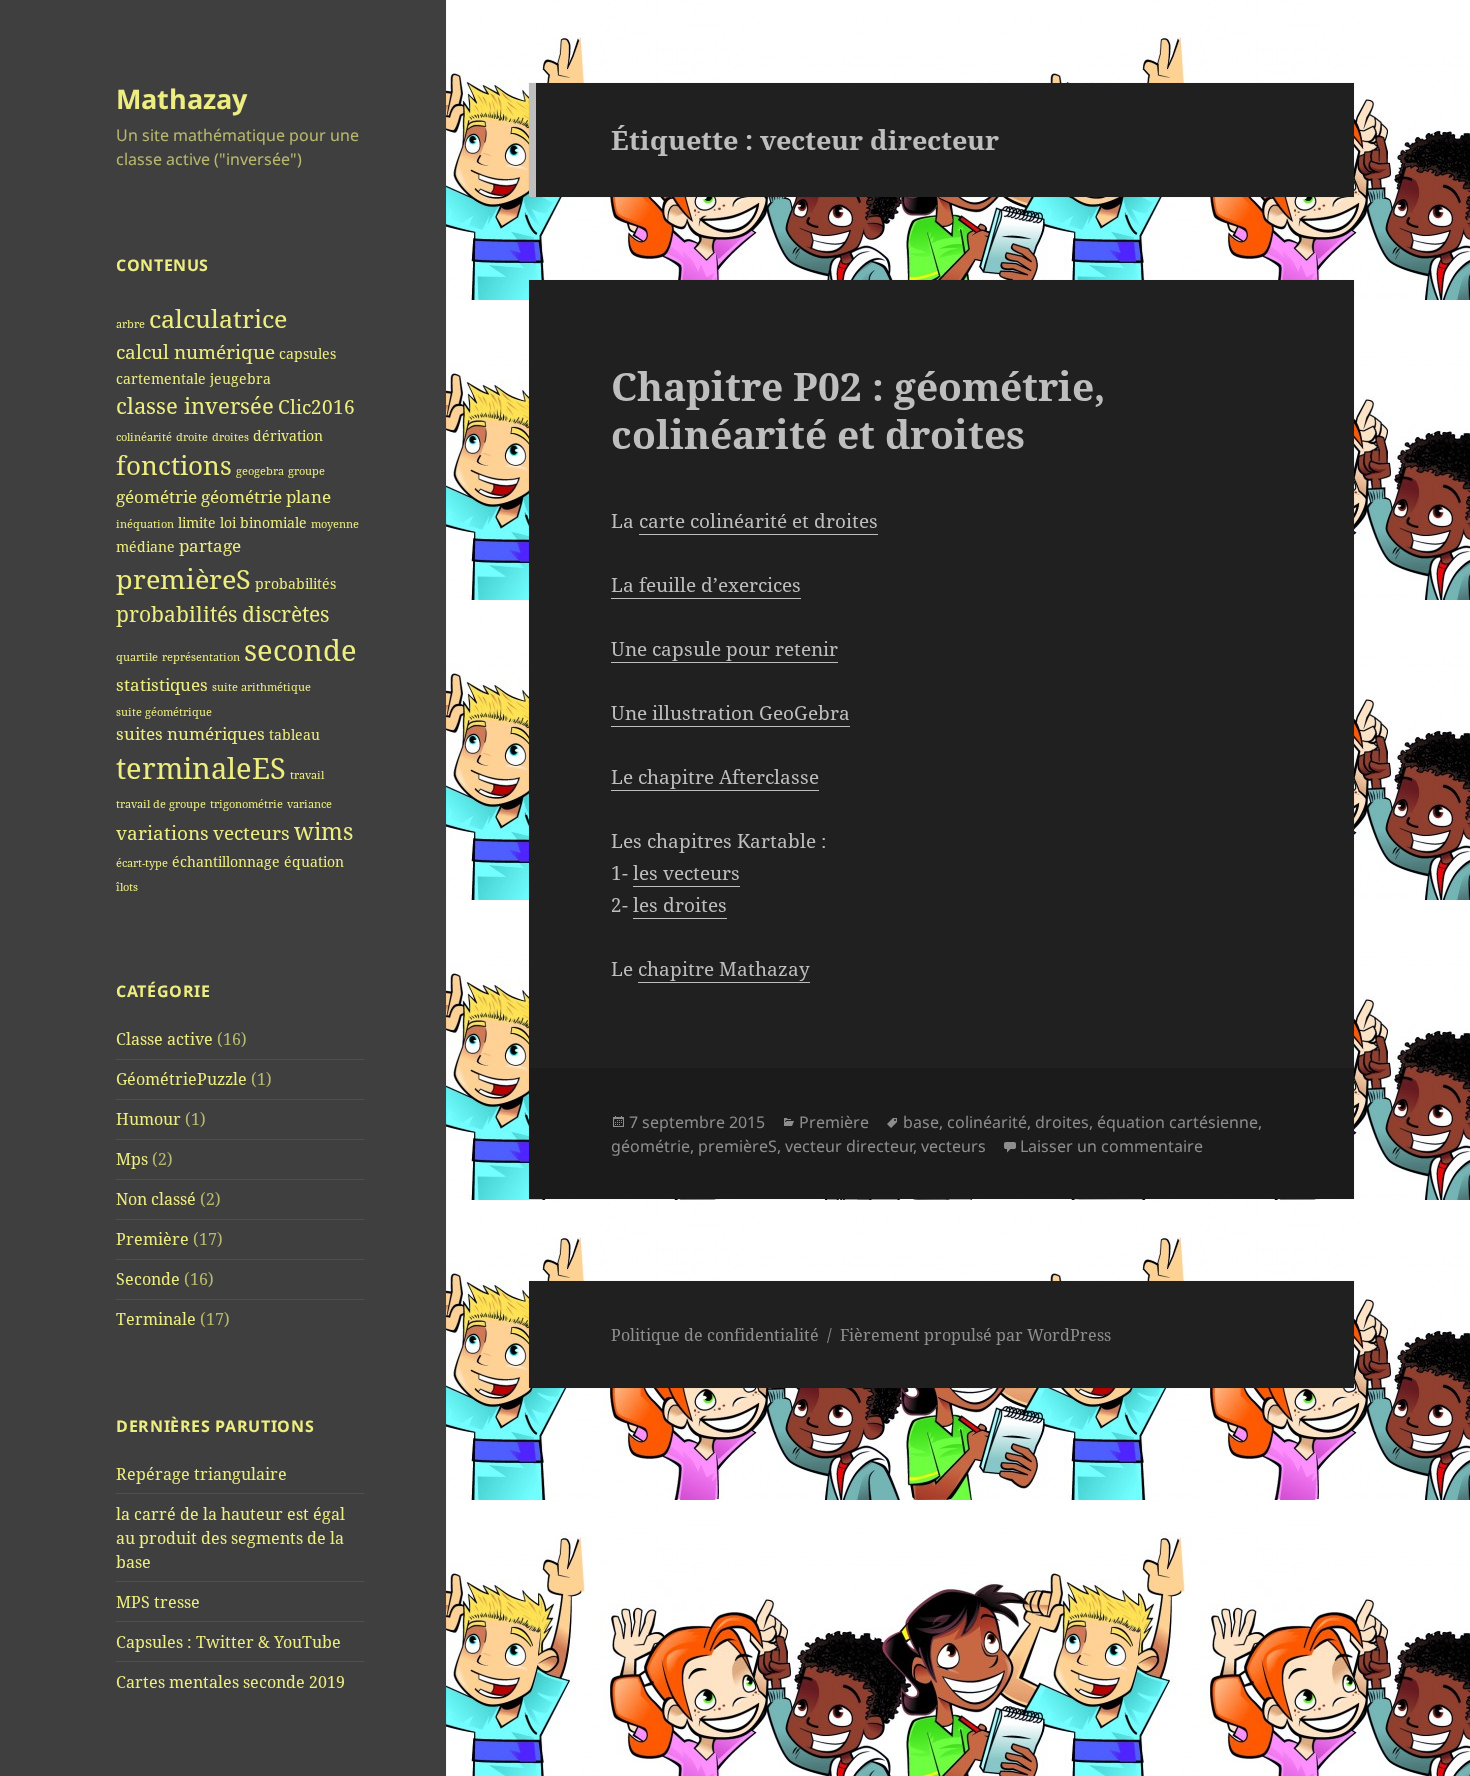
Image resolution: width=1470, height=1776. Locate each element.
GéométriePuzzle (181, 1079)
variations (162, 832)
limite (197, 522)
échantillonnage (226, 861)
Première (152, 1239)
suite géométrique (164, 712)
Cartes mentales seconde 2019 (230, 1682)
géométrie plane (266, 496)
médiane (145, 546)
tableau (294, 734)
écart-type (142, 863)
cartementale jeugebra (193, 378)
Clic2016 (316, 406)
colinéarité (144, 437)
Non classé (156, 1199)
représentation (201, 657)
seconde (300, 650)
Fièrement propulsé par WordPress (975, 1335)
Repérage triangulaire (201, 1474)
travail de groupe (161, 804)
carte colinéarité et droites (758, 521)
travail (307, 775)
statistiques (162, 684)
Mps (132, 1159)
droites (230, 437)
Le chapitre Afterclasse (715, 777)
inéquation (145, 524)
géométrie (156, 496)
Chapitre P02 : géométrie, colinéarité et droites (858, 409)
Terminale (156, 1319)
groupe (306, 471)
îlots (127, 887)
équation (314, 861)
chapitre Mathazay (724, 969)
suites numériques (190, 733)
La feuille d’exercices (706, 585)
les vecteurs (686, 873)
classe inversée (195, 405)
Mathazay (181, 98)
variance (309, 804)
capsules (307, 353)
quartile (137, 657)
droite (192, 437)
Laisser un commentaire (1111, 1146)
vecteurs (251, 832)
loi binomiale (263, 522)
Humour (148, 1119)
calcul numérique (195, 351)
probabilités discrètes (222, 614)
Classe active (164, 1039)
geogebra (260, 471)
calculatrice (218, 318)
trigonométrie (246, 804)
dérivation (288, 435)
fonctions (174, 465)
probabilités (295, 583)
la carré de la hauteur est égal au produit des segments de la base (230, 1538)
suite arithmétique (261, 687)
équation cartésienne (1177, 1122)
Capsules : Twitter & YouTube (228, 1642)
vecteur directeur (849, 1146)
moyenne (335, 524)
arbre (130, 324)
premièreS (183, 579)
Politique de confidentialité (715, 1335)
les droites (680, 905)
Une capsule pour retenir (724, 649)
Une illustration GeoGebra (730, 713)
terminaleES (201, 768)
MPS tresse (158, 1602)
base (921, 1122)
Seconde (148, 1279)
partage (210, 545)
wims (323, 831)
